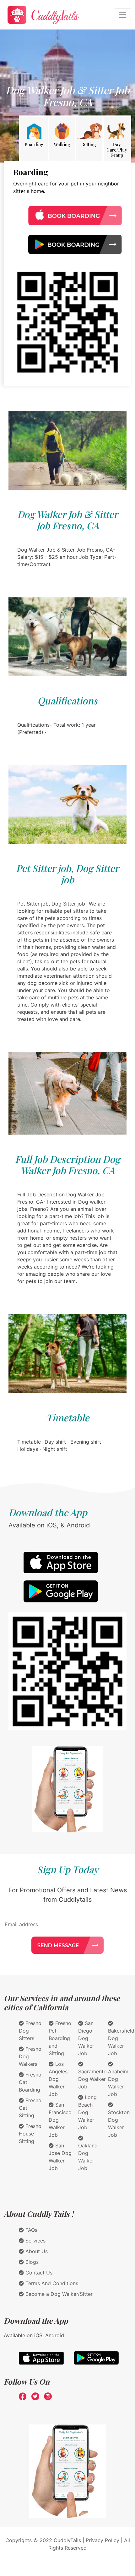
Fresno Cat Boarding (30, 2082)
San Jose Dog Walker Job (60, 2157)
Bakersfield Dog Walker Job (121, 2042)
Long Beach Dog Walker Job (87, 2112)
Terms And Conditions (51, 2283)
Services (35, 2241)
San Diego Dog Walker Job (86, 2038)
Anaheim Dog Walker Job (118, 2083)
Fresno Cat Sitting (30, 2108)
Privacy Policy (103, 2540)
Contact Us (38, 2273)
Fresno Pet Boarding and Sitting (60, 2038)
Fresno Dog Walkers (30, 2056)
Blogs (31, 2262)
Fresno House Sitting (30, 2134)
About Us (36, 2251)
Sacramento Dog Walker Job (92, 2079)
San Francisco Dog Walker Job (60, 2120)
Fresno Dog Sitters (30, 2031)
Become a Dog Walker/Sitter (58, 2294)
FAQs (31, 2230)
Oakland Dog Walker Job (88, 2157)
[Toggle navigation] (122, 15)
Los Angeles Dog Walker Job (58, 2079)
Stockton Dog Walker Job (119, 2124)
